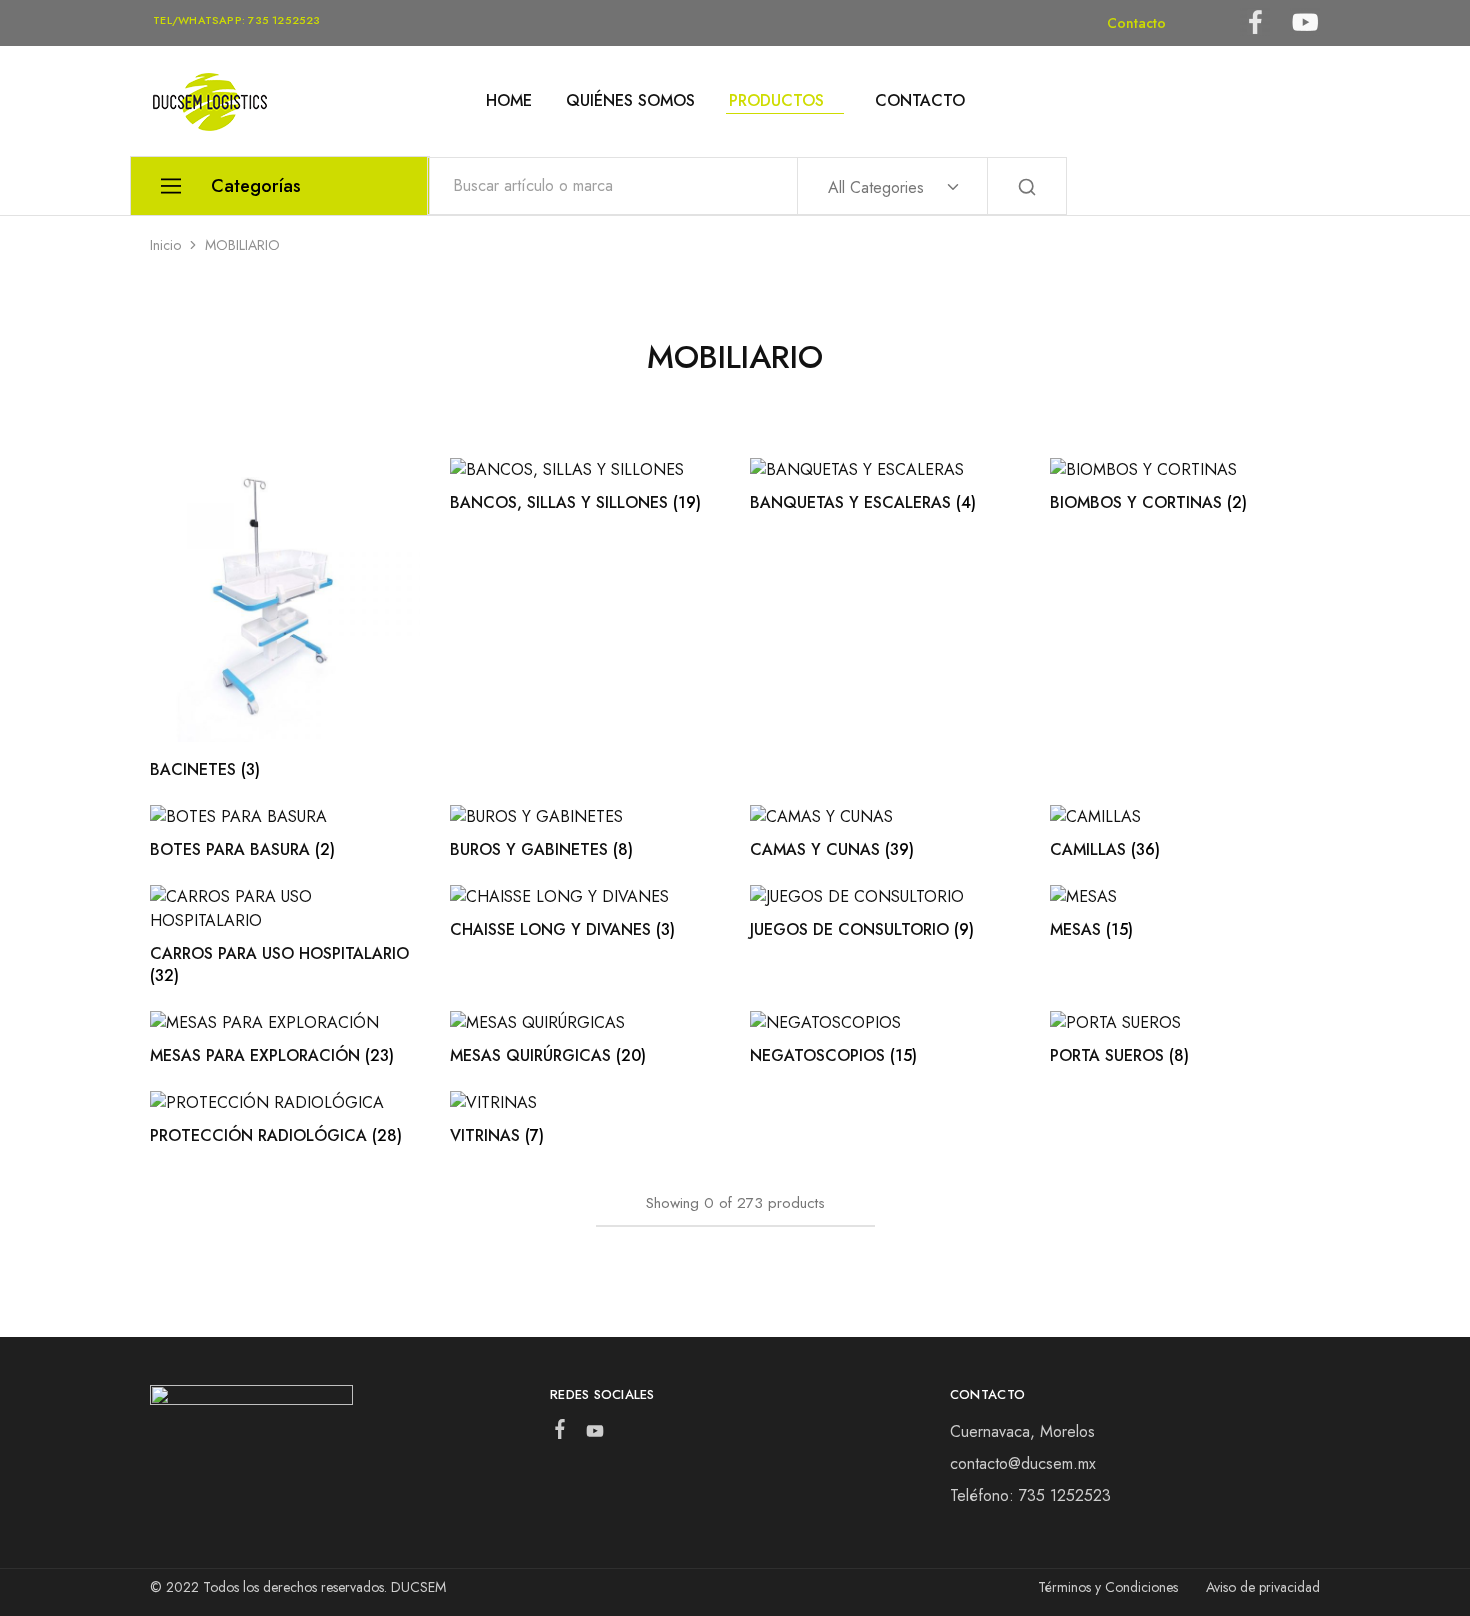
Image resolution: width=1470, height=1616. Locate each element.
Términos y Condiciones (1108, 1587)
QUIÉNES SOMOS (630, 101)
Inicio (165, 245)
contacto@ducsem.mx (1023, 1463)
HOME (509, 101)
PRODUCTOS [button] (776, 101)
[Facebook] (559, 1433)
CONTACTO (920, 101)
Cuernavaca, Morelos (1022, 1431)
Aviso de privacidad (1263, 1587)
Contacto (1136, 23)
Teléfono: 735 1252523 (1030, 1495)
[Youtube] (594, 1435)
